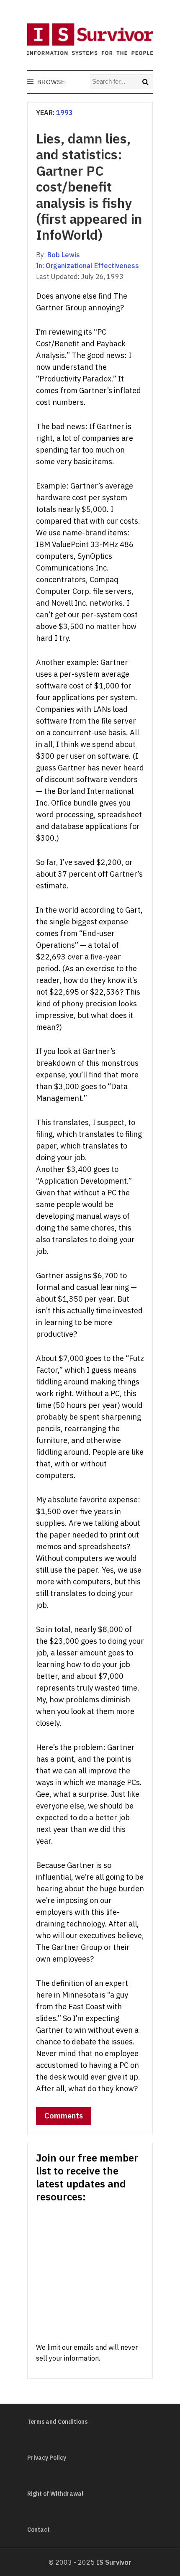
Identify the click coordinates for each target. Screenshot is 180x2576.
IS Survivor (114, 2562)
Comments (64, 2116)
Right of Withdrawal (55, 2494)
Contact (39, 2530)
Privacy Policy (47, 2458)
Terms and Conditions (57, 2422)
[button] (51, 82)
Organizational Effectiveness (92, 266)
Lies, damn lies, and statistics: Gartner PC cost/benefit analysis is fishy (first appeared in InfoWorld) (89, 187)
